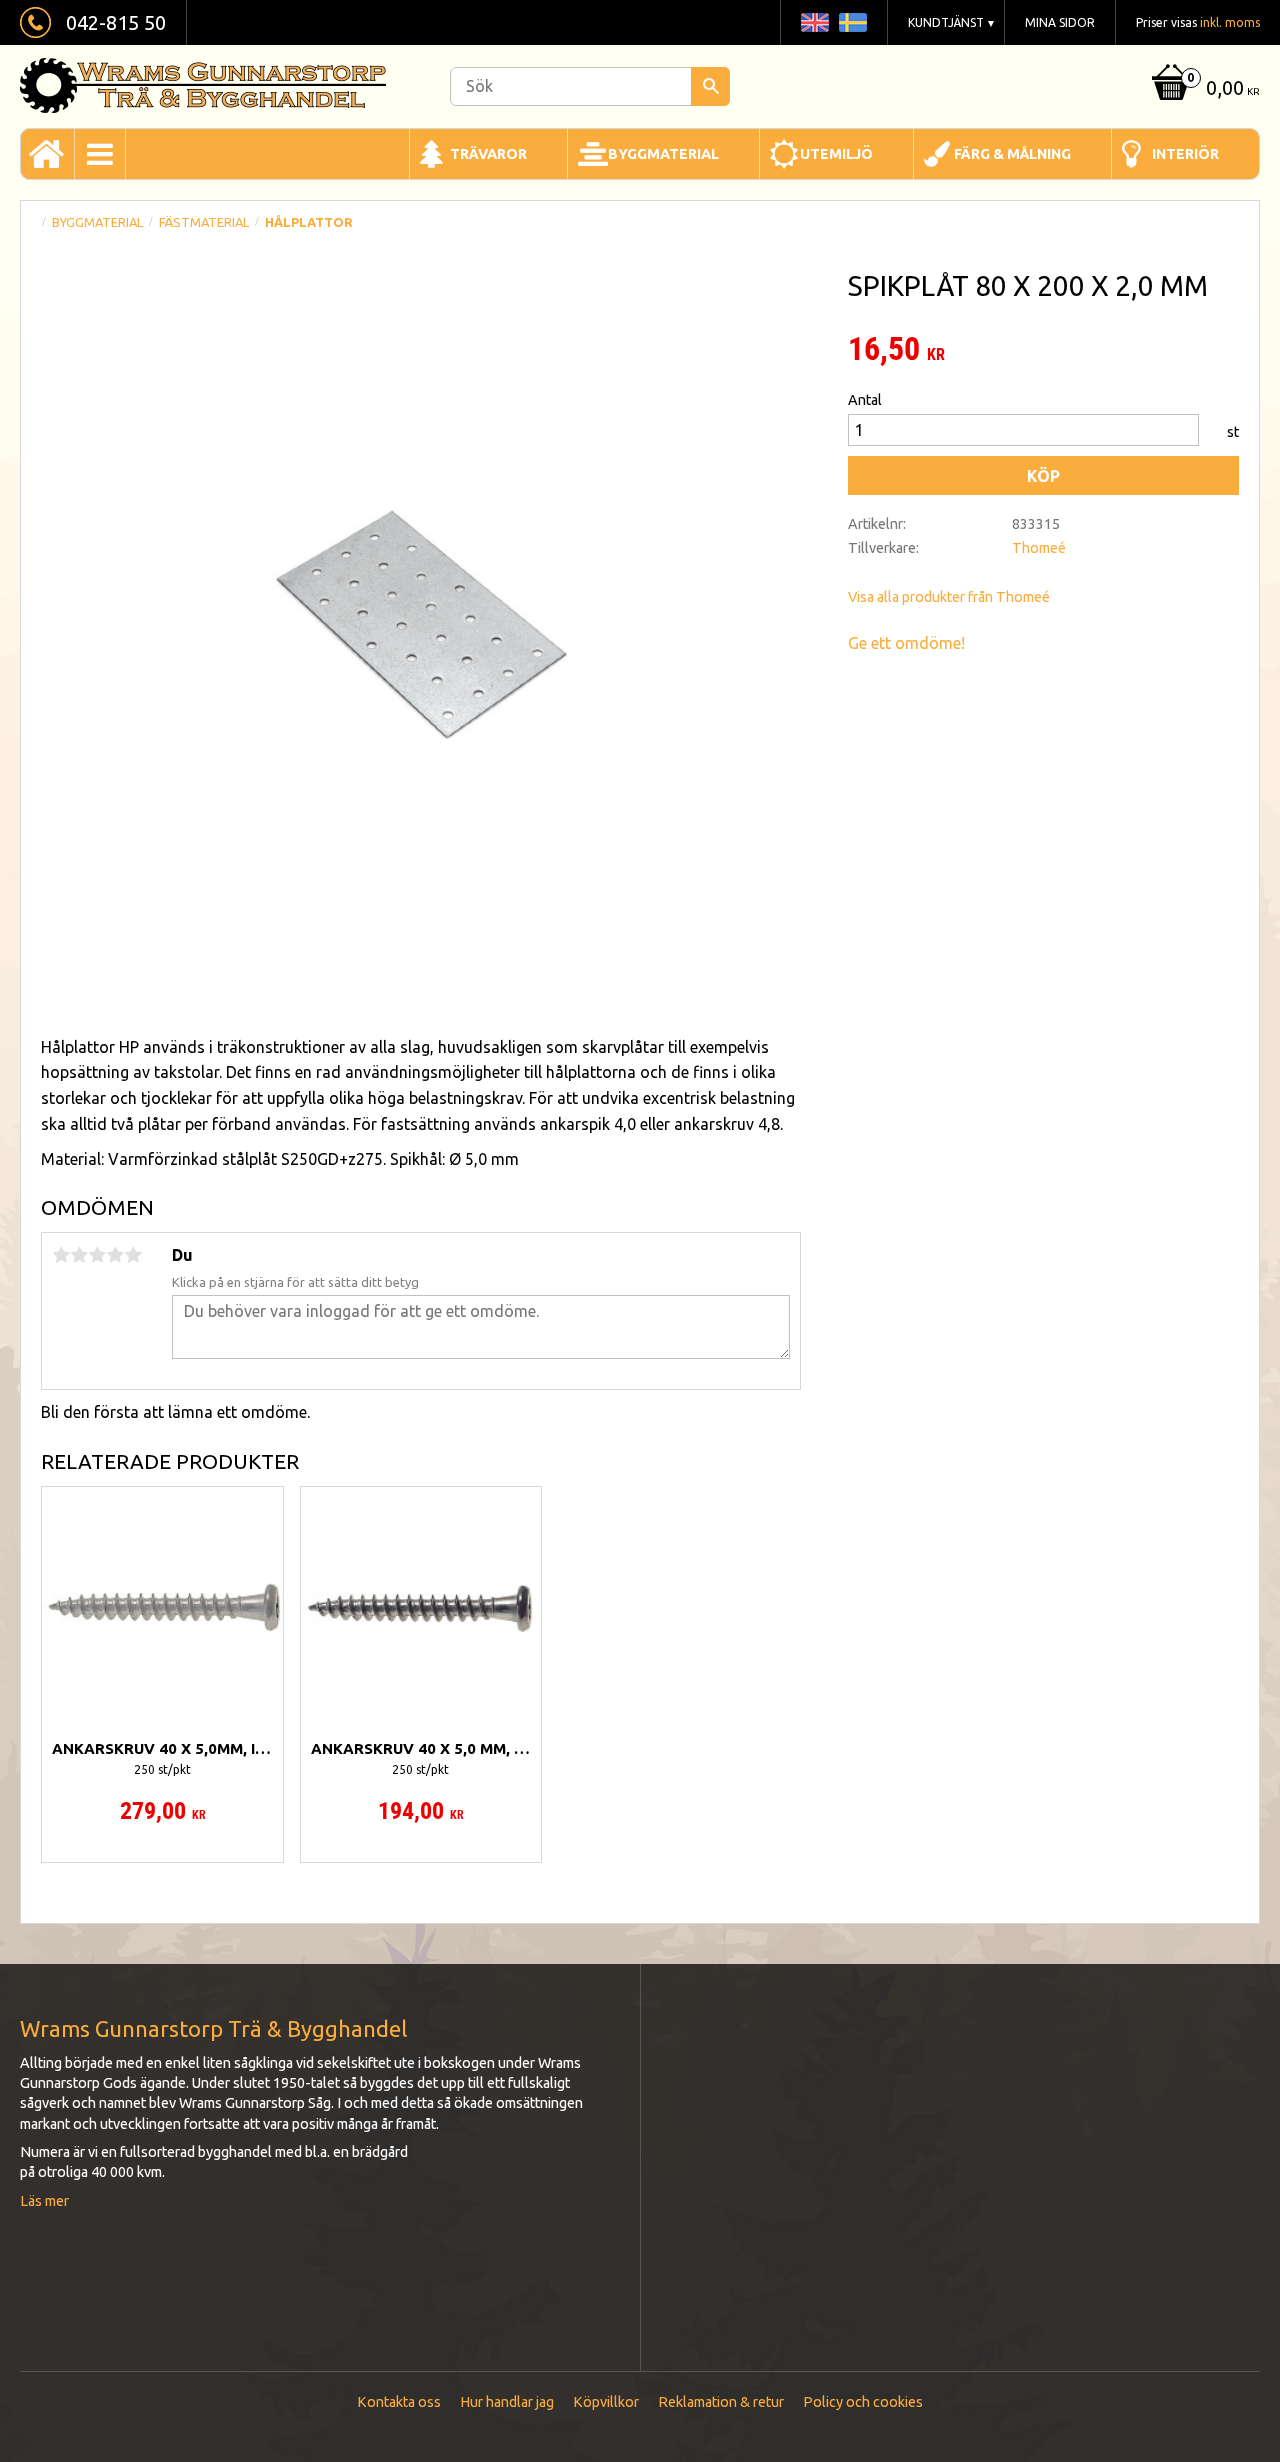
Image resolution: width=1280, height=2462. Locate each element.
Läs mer (44, 2201)
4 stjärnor (115, 1255)
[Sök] (710, 86)
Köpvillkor (606, 2402)
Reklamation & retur (721, 2402)
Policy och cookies (863, 2402)
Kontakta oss (399, 2402)
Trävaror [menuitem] (488, 154)
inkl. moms (1230, 22)
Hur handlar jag (507, 2402)
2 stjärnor (79, 1255)
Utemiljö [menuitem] (836, 154)
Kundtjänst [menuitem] (946, 22)
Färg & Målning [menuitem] (1012, 154)
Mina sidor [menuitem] (1060, 22)
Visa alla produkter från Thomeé (949, 597)
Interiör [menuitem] (1185, 154)
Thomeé (1039, 548)
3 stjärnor (97, 1255)
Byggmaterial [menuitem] (663, 154)
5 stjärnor (133, 1255)
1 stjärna (61, 1255)
